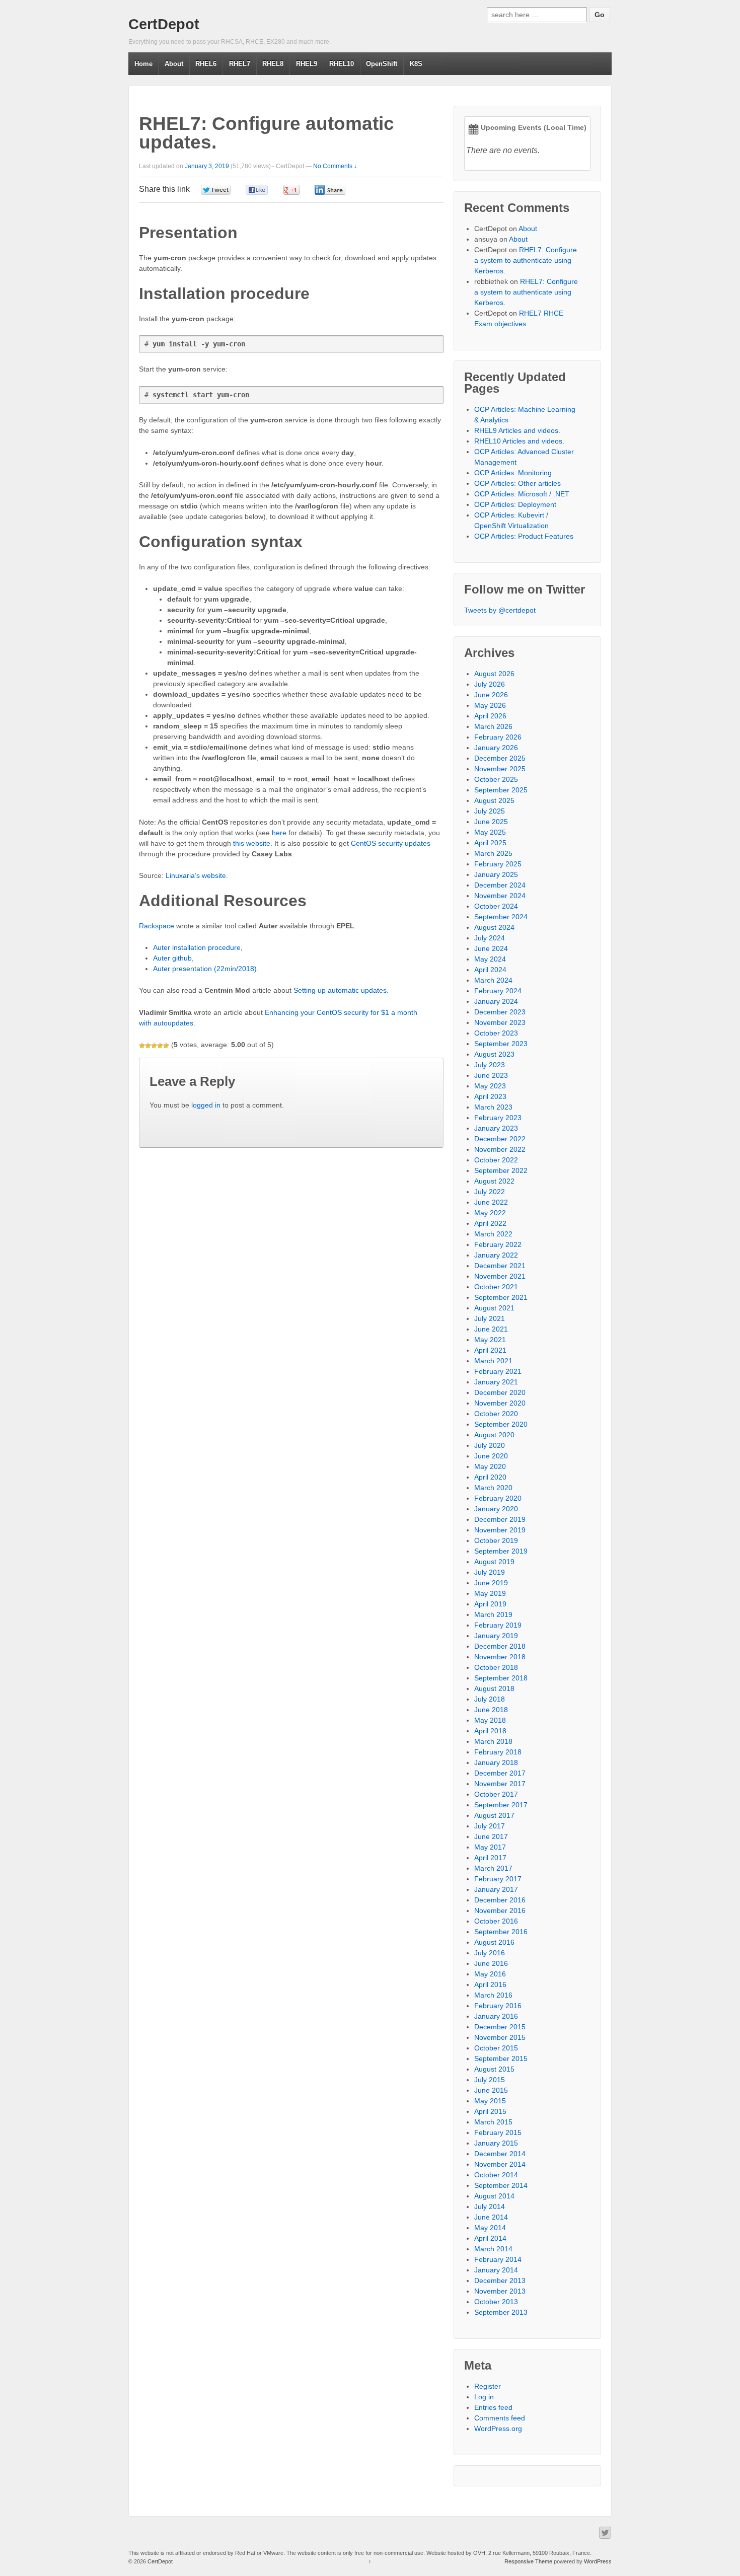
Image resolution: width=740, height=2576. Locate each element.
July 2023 (490, 1065)
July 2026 (490, 684)
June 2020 (491, 1456)
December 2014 (500, 2154)
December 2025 (500, 758)
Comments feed (500, 2418)
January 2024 (496, 1001)
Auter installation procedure (197, 947)
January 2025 (496, 874)
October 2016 (496, 1921)
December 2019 (500, 1519)
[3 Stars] (154, 1046)
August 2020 (494, 1435)
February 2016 (498, 2006)
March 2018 (493, 1741)
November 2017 (500, 1784)
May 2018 (490, 1720)
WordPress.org (498, 2428)
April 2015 (490, 2111)
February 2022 (498, 1244)
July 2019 (490, 1572)
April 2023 (490, 1096)
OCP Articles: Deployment (515, 504)
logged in (206, 1105)
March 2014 (493, 2249)
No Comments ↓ (335, 166)
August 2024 (494, 927)
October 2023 (496, 1033)
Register (488, 2386)
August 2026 (494, 674)
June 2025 (491, 822)
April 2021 (490, 1350)
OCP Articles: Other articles (517, 483)
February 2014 (498, 2259)
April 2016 (490, 1984)
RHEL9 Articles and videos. (517, 430)
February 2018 (498, 1752)
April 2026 (490, 716)
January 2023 (496, 1128)
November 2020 (500, 1403)
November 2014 (500, 2164)
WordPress (598, 2561)
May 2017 (490, 1847)
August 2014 (494, 2196)
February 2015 (498, 2132)
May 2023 (490, 1086)
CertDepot (164, 24)
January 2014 (496, 2270)
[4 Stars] (160, 1046)
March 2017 (493, 1868)
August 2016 (494, 1942)
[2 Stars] (148, 1046)
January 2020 (496, 1509)
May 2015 (490, 2101)
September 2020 (501, 1424)
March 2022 (493, 1234)
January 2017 (496, 1889)
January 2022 (496, 1255)
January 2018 (496, 1762)
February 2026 (498, 737)
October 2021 (496, 1287)
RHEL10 (342, 64)
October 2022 (496, 1160)
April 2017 (490, 1858)
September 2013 (501, 2312)
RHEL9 (307, 64)
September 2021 (501, 1297)
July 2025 (490, 811)
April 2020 (490, 1477)
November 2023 (500, 1022)
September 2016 (501, 1932)
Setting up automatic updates (340, 990)
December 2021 (500, 1266)
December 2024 (500, 885)
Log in (484, 2397)
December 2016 (500, 1900)
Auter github (172, 958)
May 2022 (490, 1213)
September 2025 (501, 790)
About (174, 64)
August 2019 (494, 1562)
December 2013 (500, 2280)
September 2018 (501, 1678)
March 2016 (493, 1995)
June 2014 (491, 2217)
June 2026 (491, 695)
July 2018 (490, 1699)
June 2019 (491, 1583)
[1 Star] (142, 1046)
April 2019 (490, 1604)
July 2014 (490, 2206)
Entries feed (493, 2407)
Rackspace (157, 926)
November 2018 (500, 1657)
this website (252, 843)
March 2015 (493, 2122)
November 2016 (500, 1910)
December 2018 (500, 1646)
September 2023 (501, 1044)
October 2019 (496, 1540)
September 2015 (501, 2058)
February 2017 (498, 1879)
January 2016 (496, 2016)
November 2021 (500, 1276)
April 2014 (490, 2238)
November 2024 (500, 896)
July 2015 (490, 2080)
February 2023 (498, 1118)
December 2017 (500, 1773)
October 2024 (496, 906)
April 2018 (490, 1731)
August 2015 (494, 2069)
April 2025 (490, 843)
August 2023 (494, 1054)
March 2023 (493, 1107)
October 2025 (496, 779)
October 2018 (496, 1667)
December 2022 (500, 1139)
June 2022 (491, 1202)
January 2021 (496, 1382)
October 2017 (496, 1794)
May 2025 (490, 832)
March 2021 (493, 1361)
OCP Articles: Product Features (524, 536)
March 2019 (493, 1614)
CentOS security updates (391, 843)
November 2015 (500, 2037)
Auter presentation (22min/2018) (205, 969)
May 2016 (490, 1974)
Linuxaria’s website (196, 875)
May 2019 (490, 1593)
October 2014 (496, 2175)
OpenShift (382, 64)
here (279, 833)
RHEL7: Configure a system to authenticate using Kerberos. (526, 260)
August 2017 (494, 1815)
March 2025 (493, 853)
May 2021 (490, 1340)
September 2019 (501, 1551)
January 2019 (496, 1636)
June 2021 (491, 1329)
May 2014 (490, 2228)
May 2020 (490, 1466)
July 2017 (490, 1826)
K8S (416, 64)
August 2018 (494, 1688)
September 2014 (501, 2185)
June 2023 (491, 1075)
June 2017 (491, 1836)
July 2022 (490, 1192)
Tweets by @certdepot (500, 610)
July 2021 (490, 1318)
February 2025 (498, 864)
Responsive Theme (528, 2561)
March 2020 (493, 1488)
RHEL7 (240, 64)
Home (143, 64)
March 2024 (493, 980)
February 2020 (498, 1498)
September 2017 (501, 1805)
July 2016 (490, 1953)
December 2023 (500, 1012)
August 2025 (494, 800)
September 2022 (501, 1170)
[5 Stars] (166, 1046)
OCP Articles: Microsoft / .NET (522, 494)
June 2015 (491, 2090)
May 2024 (490, 959)
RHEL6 (206, 64)
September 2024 (501, 917)
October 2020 (496, 1414)
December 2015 (500, 2027)
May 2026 (490, 705)
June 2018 (491, 1710)
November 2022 (500, 1149)
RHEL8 (273, 64)
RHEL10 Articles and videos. (519, 441)
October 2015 (496, 2048)
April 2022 (490, 1223)
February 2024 (498, 991)
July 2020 (490, 1445)
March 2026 (493, 726)
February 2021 (498, 1371)
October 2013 (496, 2302)
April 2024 (490, 970)
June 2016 (491, 1963)
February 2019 (498, 1625)
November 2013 (500, 2291)
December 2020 (500, 1392)
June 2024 (491, 948)
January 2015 (496, 2143)
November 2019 (500, 1530)
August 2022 (494, 1181)
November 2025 (500, 769)
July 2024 (490, 938)
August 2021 (494, 1308)
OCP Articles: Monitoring (513, 473)
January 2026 (496, 748)
